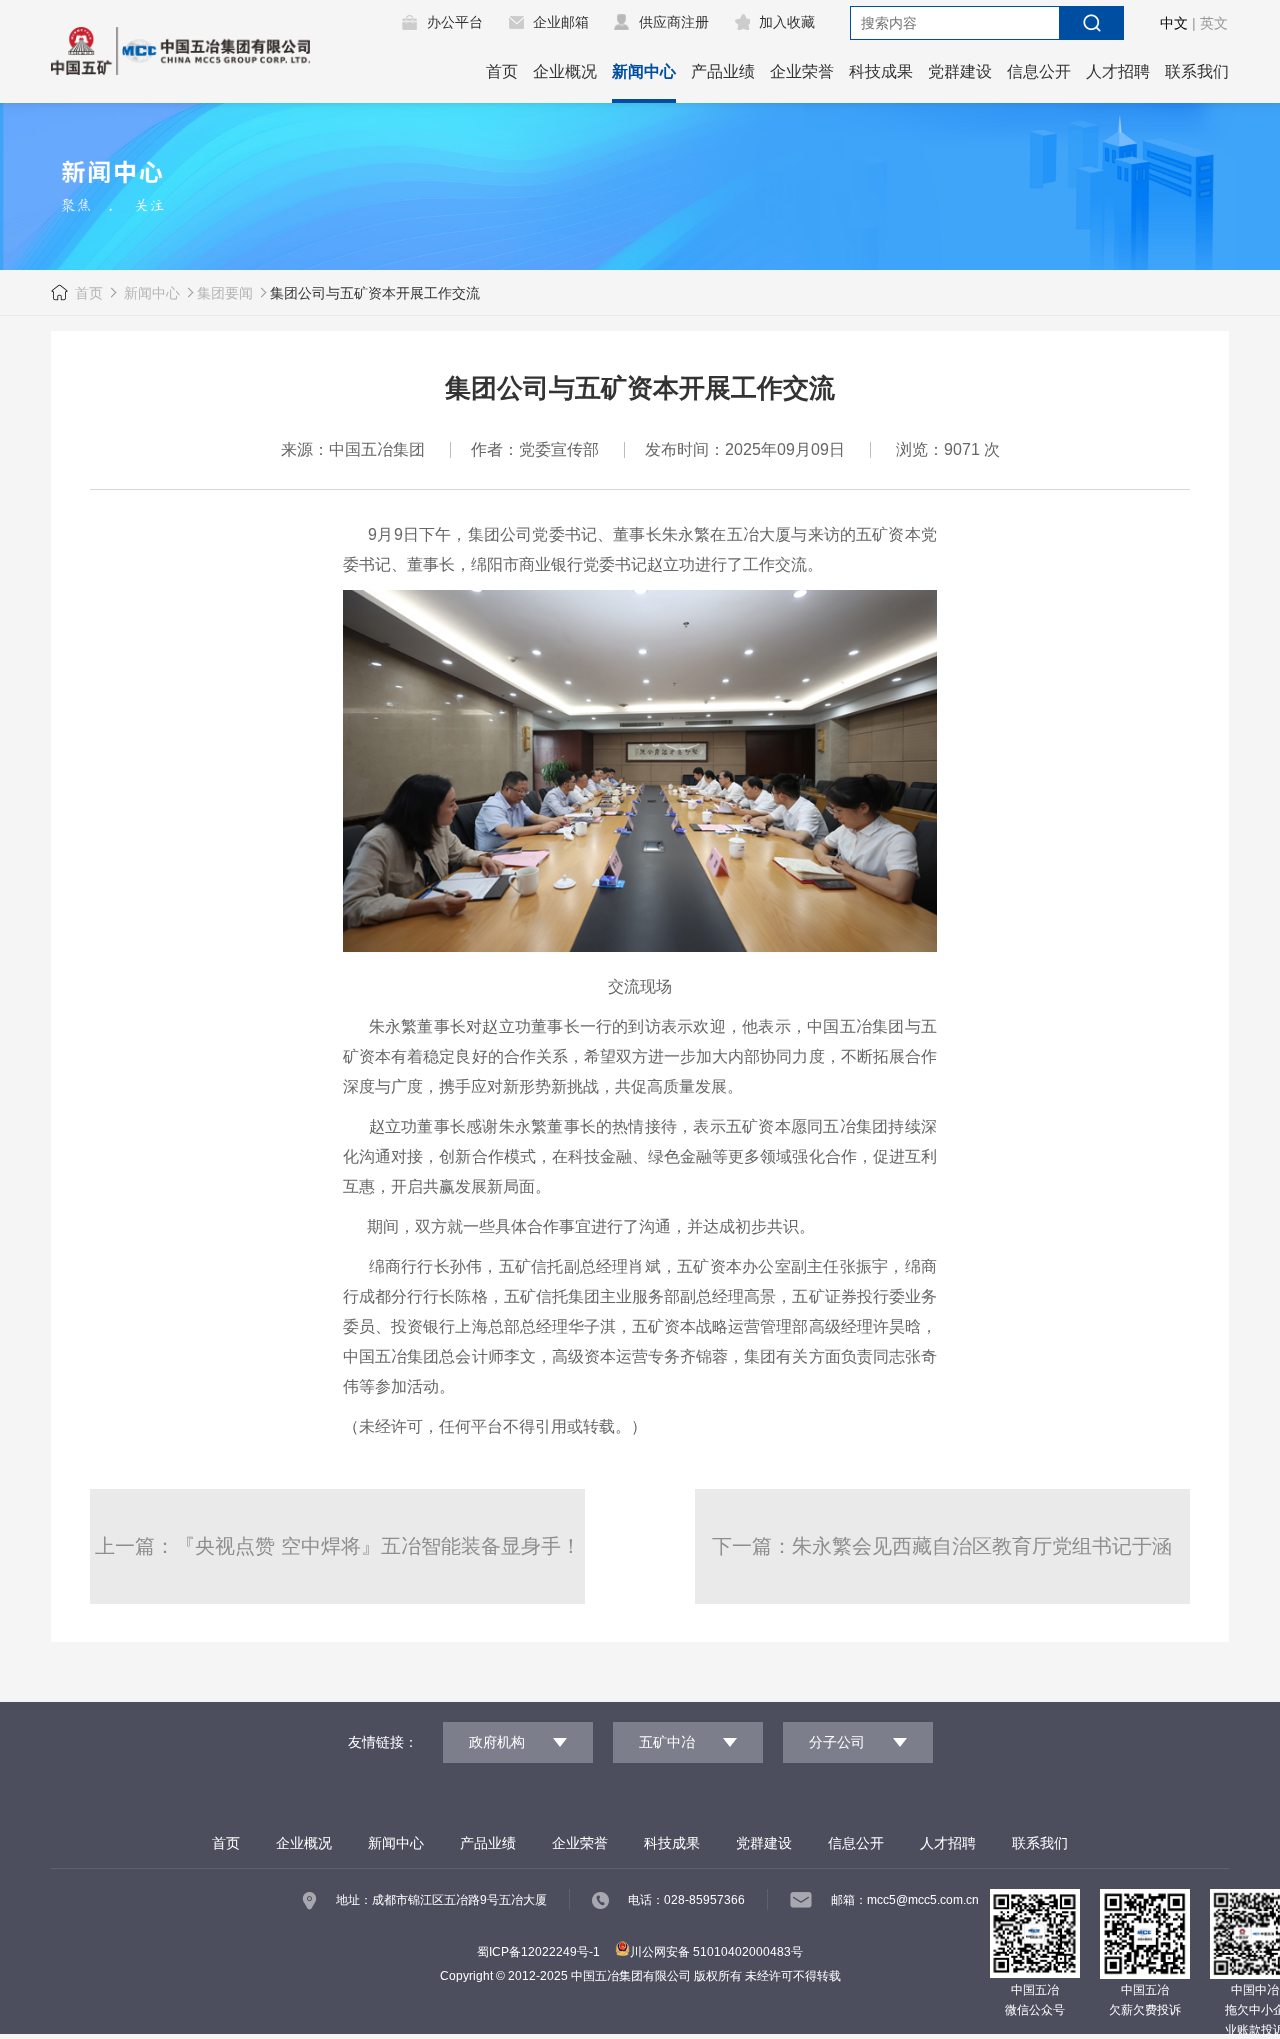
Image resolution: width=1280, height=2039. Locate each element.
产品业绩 (723, 71)
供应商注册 (674, 22)
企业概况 (565, 71)
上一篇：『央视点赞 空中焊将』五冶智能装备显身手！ (338, 1546)
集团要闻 (225, 293)
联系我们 (1197, 71)
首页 (502, 71)
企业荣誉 (802, 71)
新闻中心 (644, 71)
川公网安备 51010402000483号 (716, 1952)
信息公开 (1039, 71)
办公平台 (455, 22)
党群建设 (960, 71)
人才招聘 (1118, 71)
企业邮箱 (561, 22)
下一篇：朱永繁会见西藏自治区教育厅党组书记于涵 (942, 1546)
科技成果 (881, 71)
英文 (1214, 23)
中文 (1174, 23)
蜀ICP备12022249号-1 (538, 1952)
